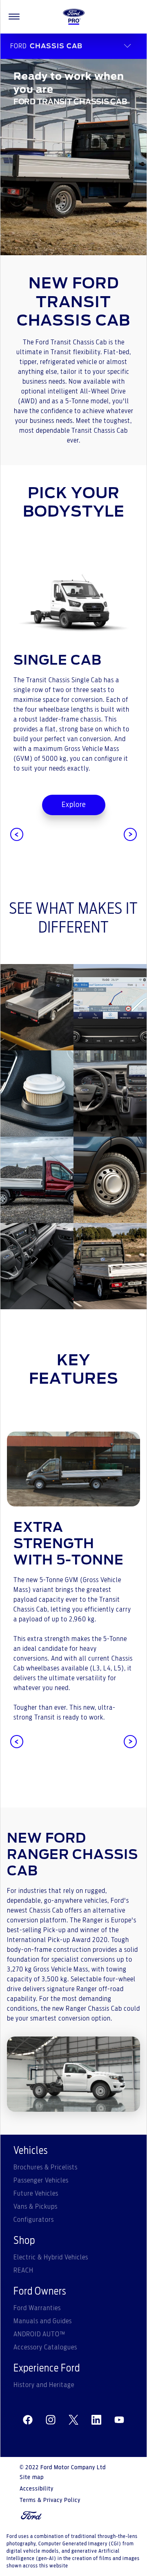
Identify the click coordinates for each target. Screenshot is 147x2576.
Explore (74, 805)
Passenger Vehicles (41, 2180)
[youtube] (119, 2420)
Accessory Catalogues (45, 2347)
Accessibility (37, 2489)
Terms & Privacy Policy (50, 2500)
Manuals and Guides (43, 2321)
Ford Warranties (37, 2308)
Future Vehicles (36, 2194)
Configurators (34, 2220)
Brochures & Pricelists (46, 2167)
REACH (23, 2270)
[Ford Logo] (74, 17)
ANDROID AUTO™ (39, 2334)
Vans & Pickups (36, 2207)
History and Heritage (44, 2385)
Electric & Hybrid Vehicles (51, 2257)
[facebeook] (28, 2420)
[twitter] (73, 2420)
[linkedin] (96, 2420)
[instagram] (51, 2420)
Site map (32, 2477)
